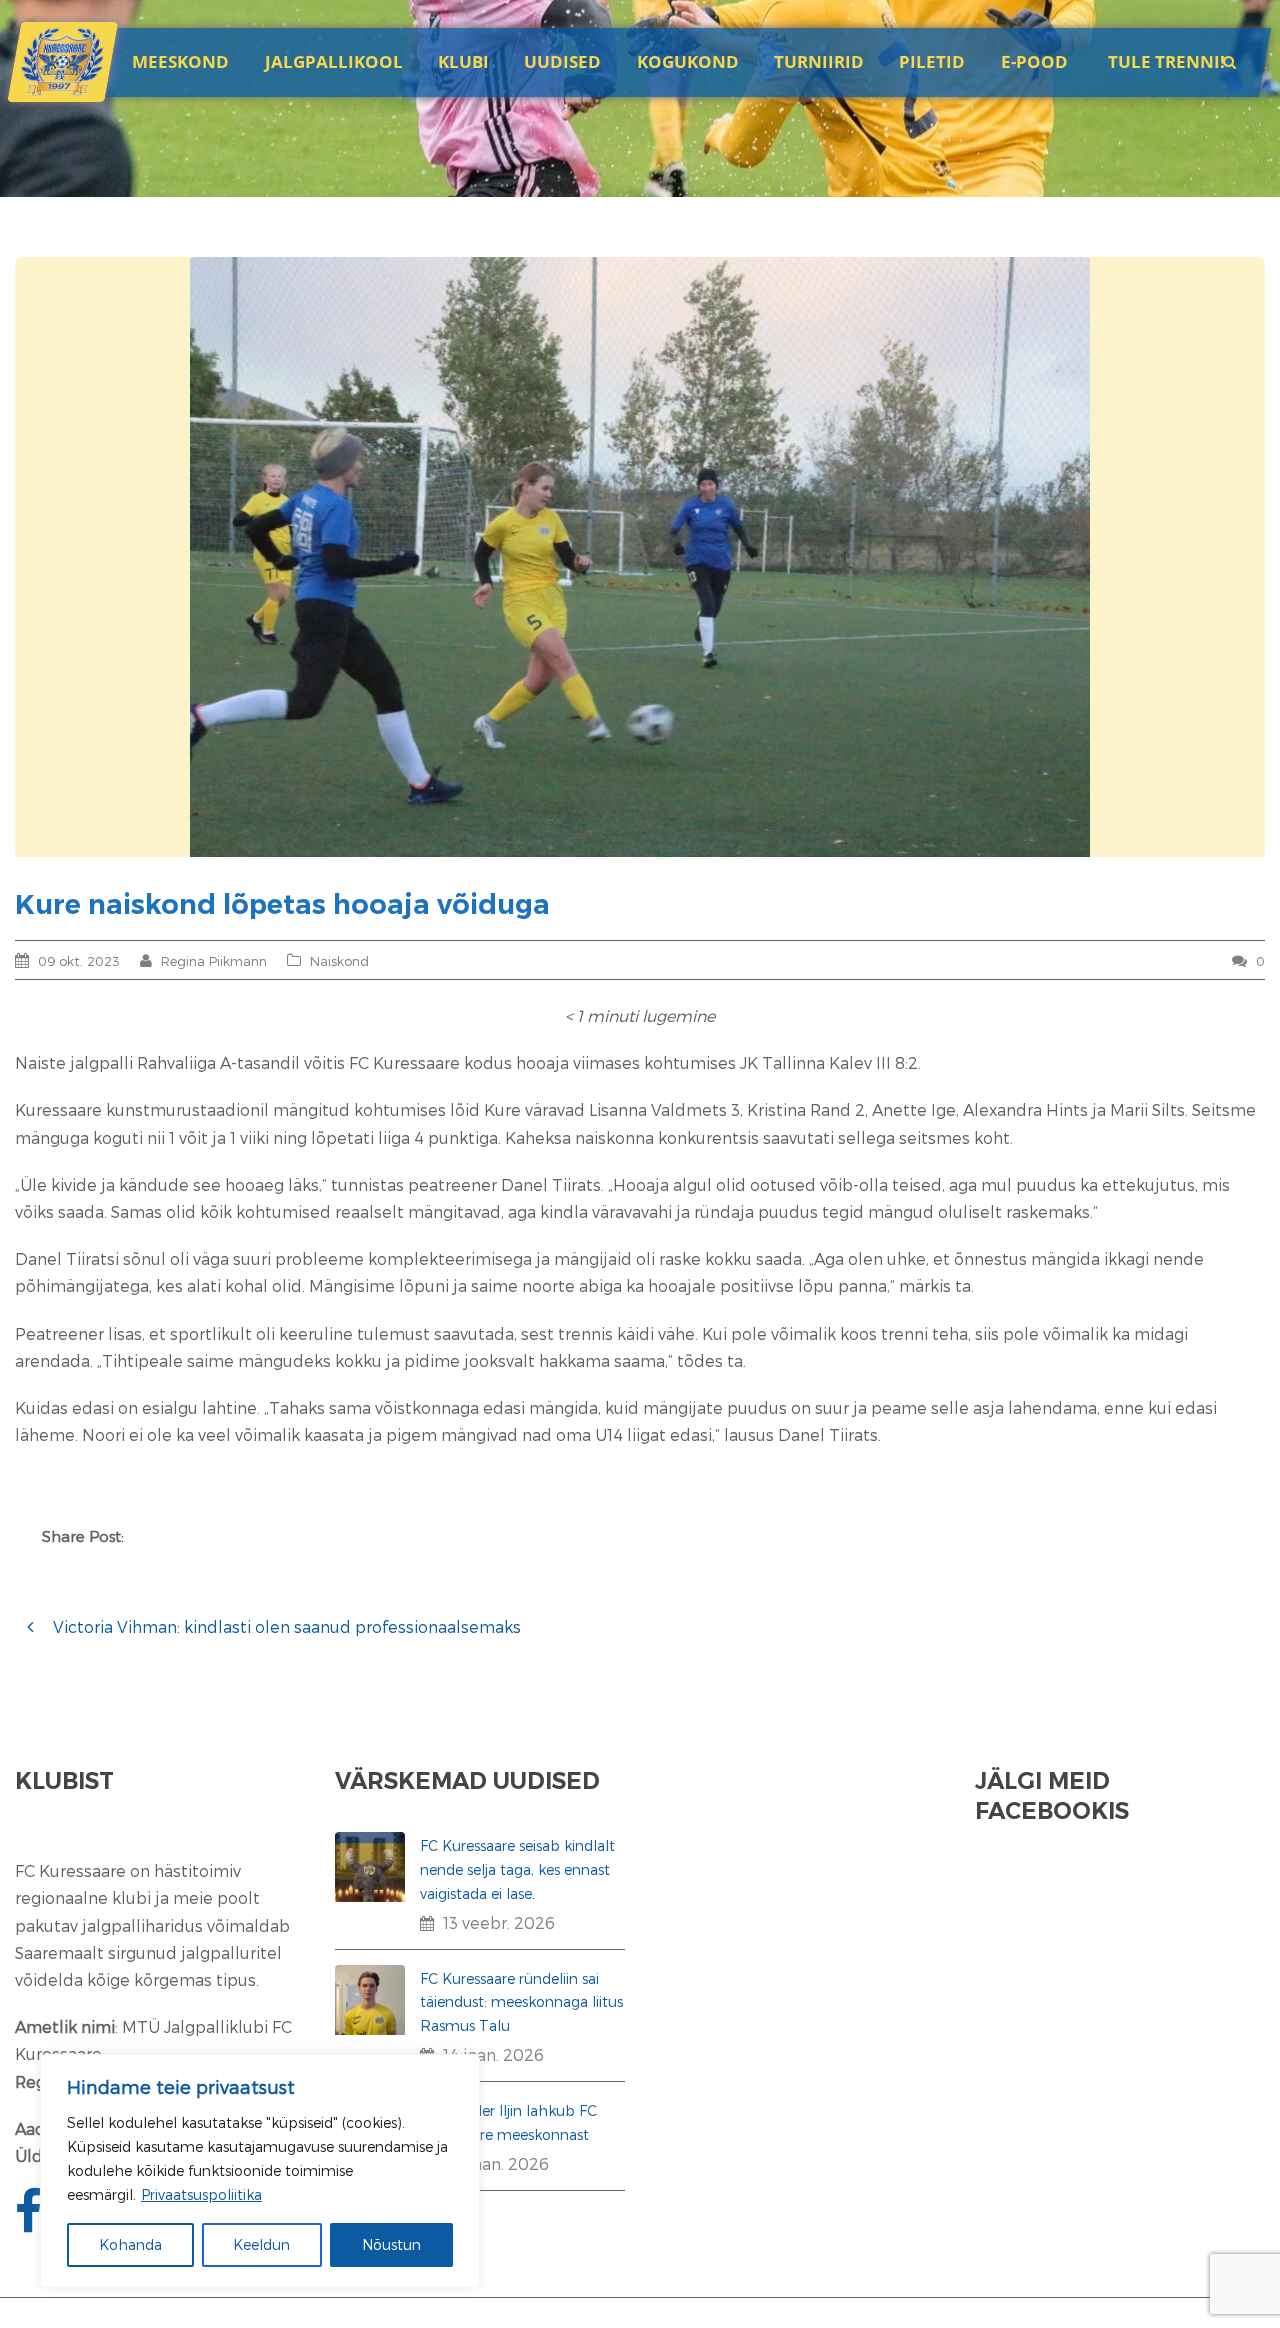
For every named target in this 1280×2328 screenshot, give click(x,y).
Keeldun (261, 2244)
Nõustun (391, 2244)
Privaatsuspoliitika (201, 2194)
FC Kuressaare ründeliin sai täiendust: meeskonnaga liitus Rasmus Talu (521, 2002)
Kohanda (130, 2244)
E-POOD (1034, 61)
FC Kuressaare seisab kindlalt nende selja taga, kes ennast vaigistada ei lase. (517, 1869)
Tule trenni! (1166, 61)
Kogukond (688, 61)
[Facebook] (31, 2222)
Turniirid (819, 61)
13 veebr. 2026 (499, 1922)
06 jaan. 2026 (496, 2163)
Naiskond (339, 961)
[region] (260, 2171)
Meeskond (180, 61)
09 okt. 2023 (79, 961)
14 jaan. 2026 (493, 2054)
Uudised (562, 61)
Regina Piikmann (214, 961)
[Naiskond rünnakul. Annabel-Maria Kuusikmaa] (640, 557)
